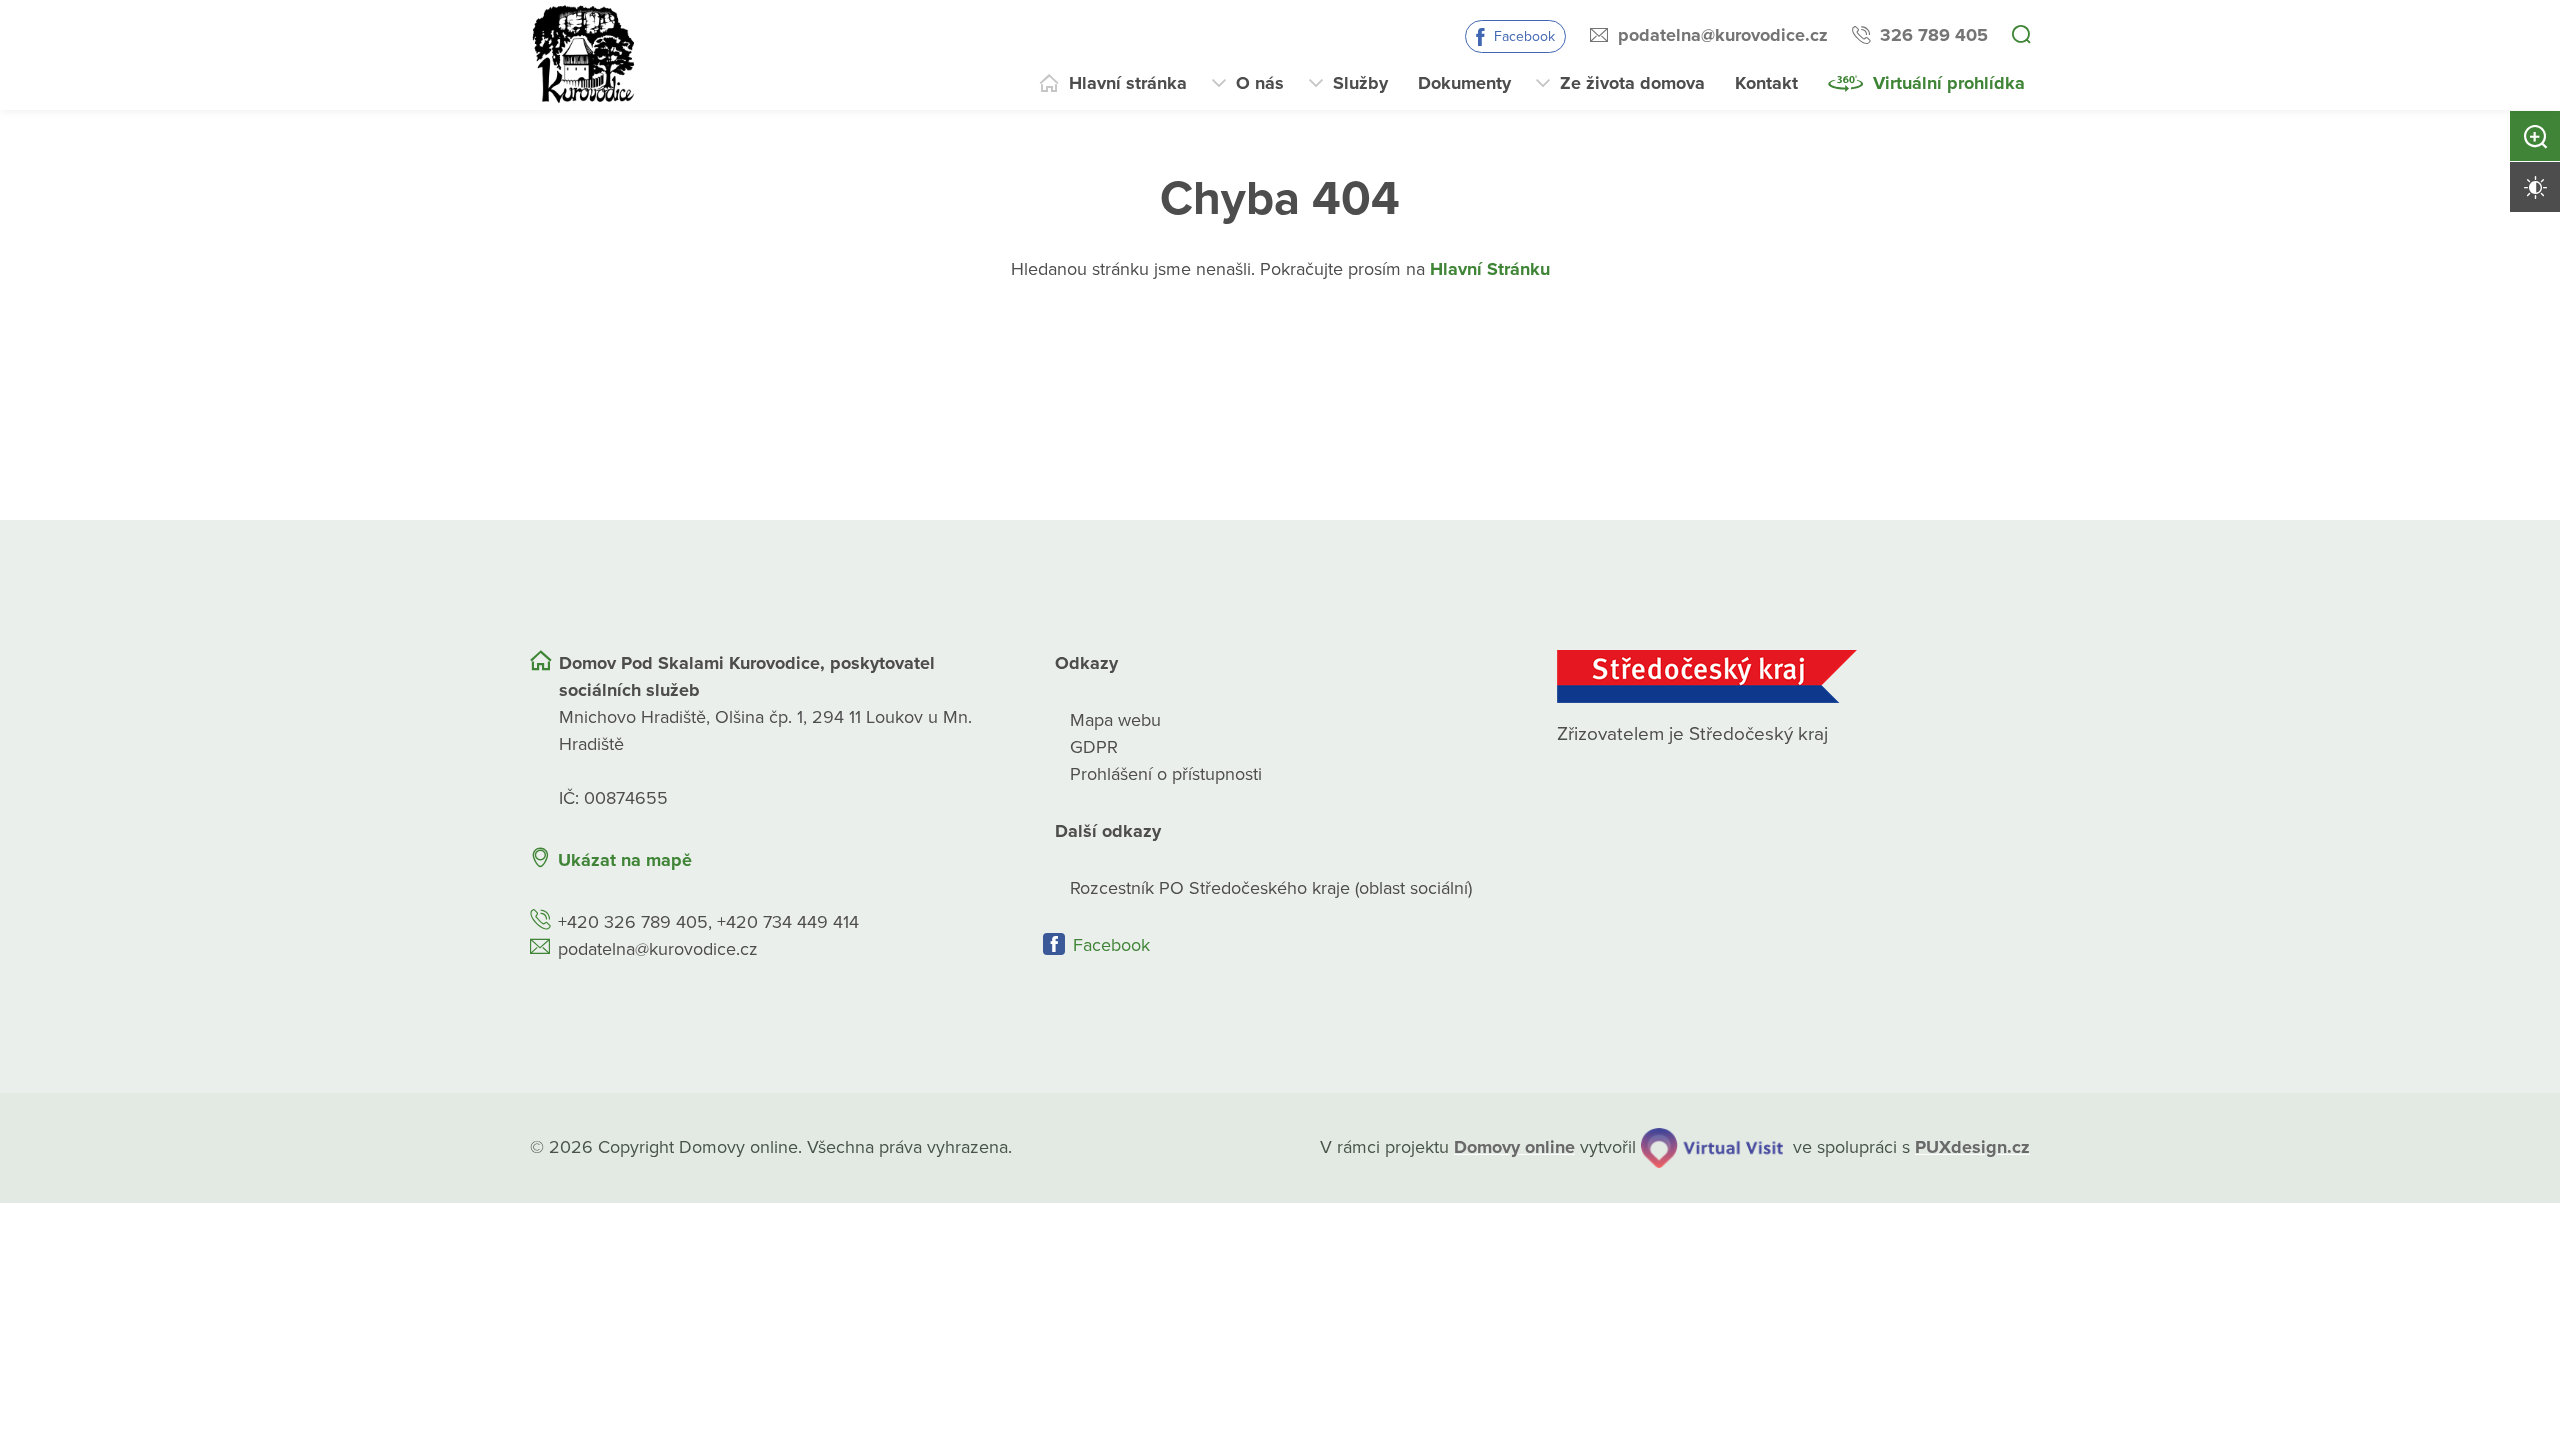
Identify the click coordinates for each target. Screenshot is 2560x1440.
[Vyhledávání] (2021, 36)
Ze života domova (1632, 83)
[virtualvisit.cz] (1712, 1148)
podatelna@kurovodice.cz (1723, 35)
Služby (1360, 83)
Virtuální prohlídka (1949, 83)
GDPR (1094, 747)
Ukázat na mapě (625, 860)
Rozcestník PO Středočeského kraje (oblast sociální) (1271, 888)
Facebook (1524, 36)
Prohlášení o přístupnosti (1166, 774)
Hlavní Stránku (1490, 269)
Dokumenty (1464, 83)
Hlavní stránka (1128, 83)
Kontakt (1766, 83)
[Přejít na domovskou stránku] (585, 55)
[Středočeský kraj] (1793, 676)
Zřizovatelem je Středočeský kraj (1692, 734)
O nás (1260, 83)
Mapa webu (1115, 720)
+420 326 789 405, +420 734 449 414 (708, 922)
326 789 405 (1934, 35)
